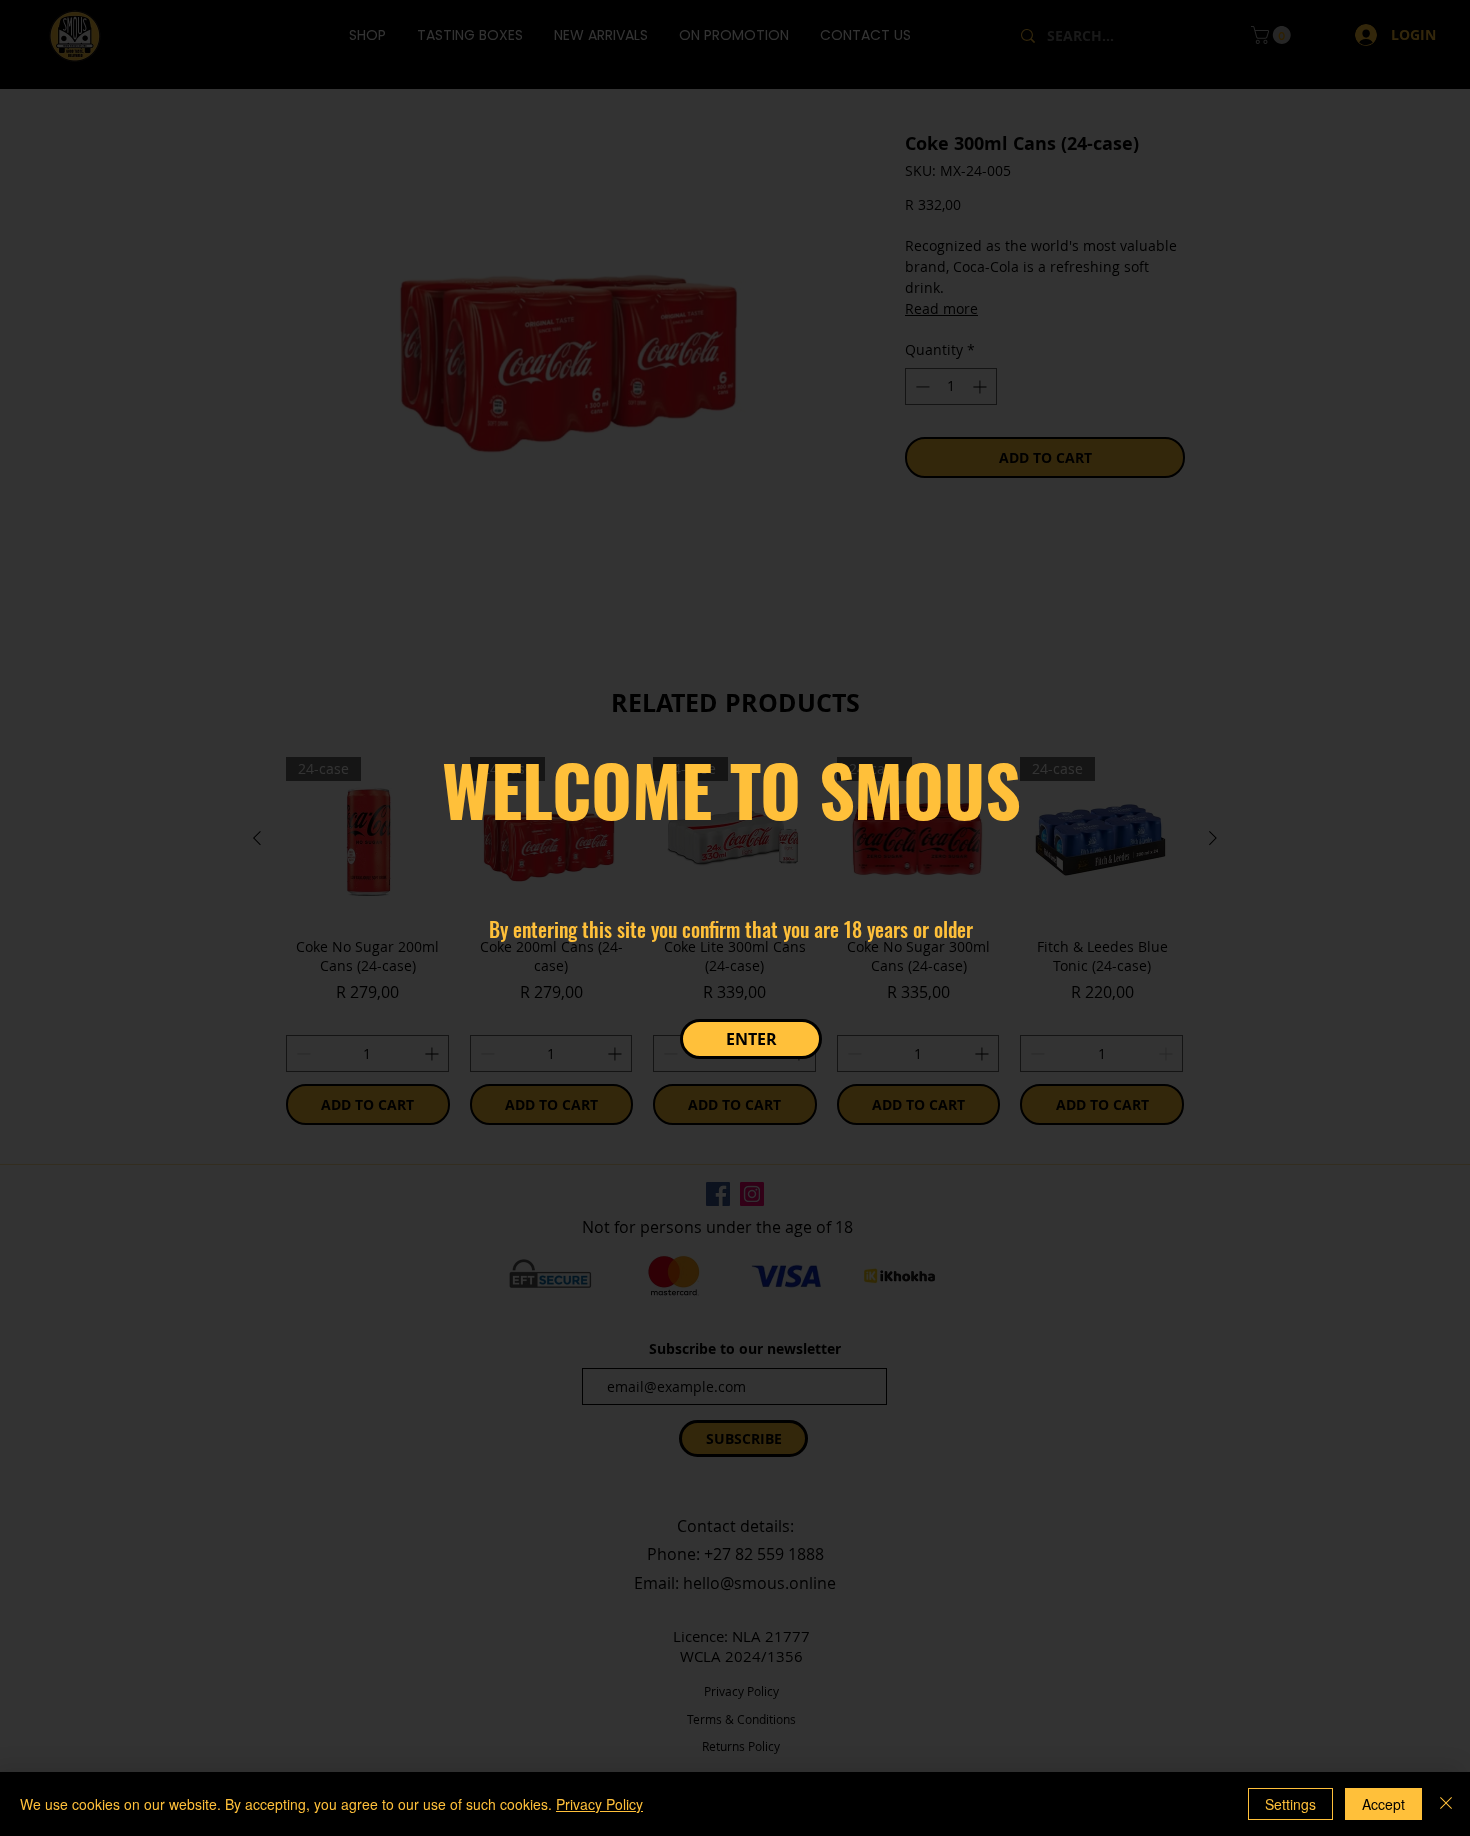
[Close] (1446, 1804)
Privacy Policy (599, 1804)
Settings (1290, 1804)
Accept (1383, 1804)
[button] (751, 1039)
